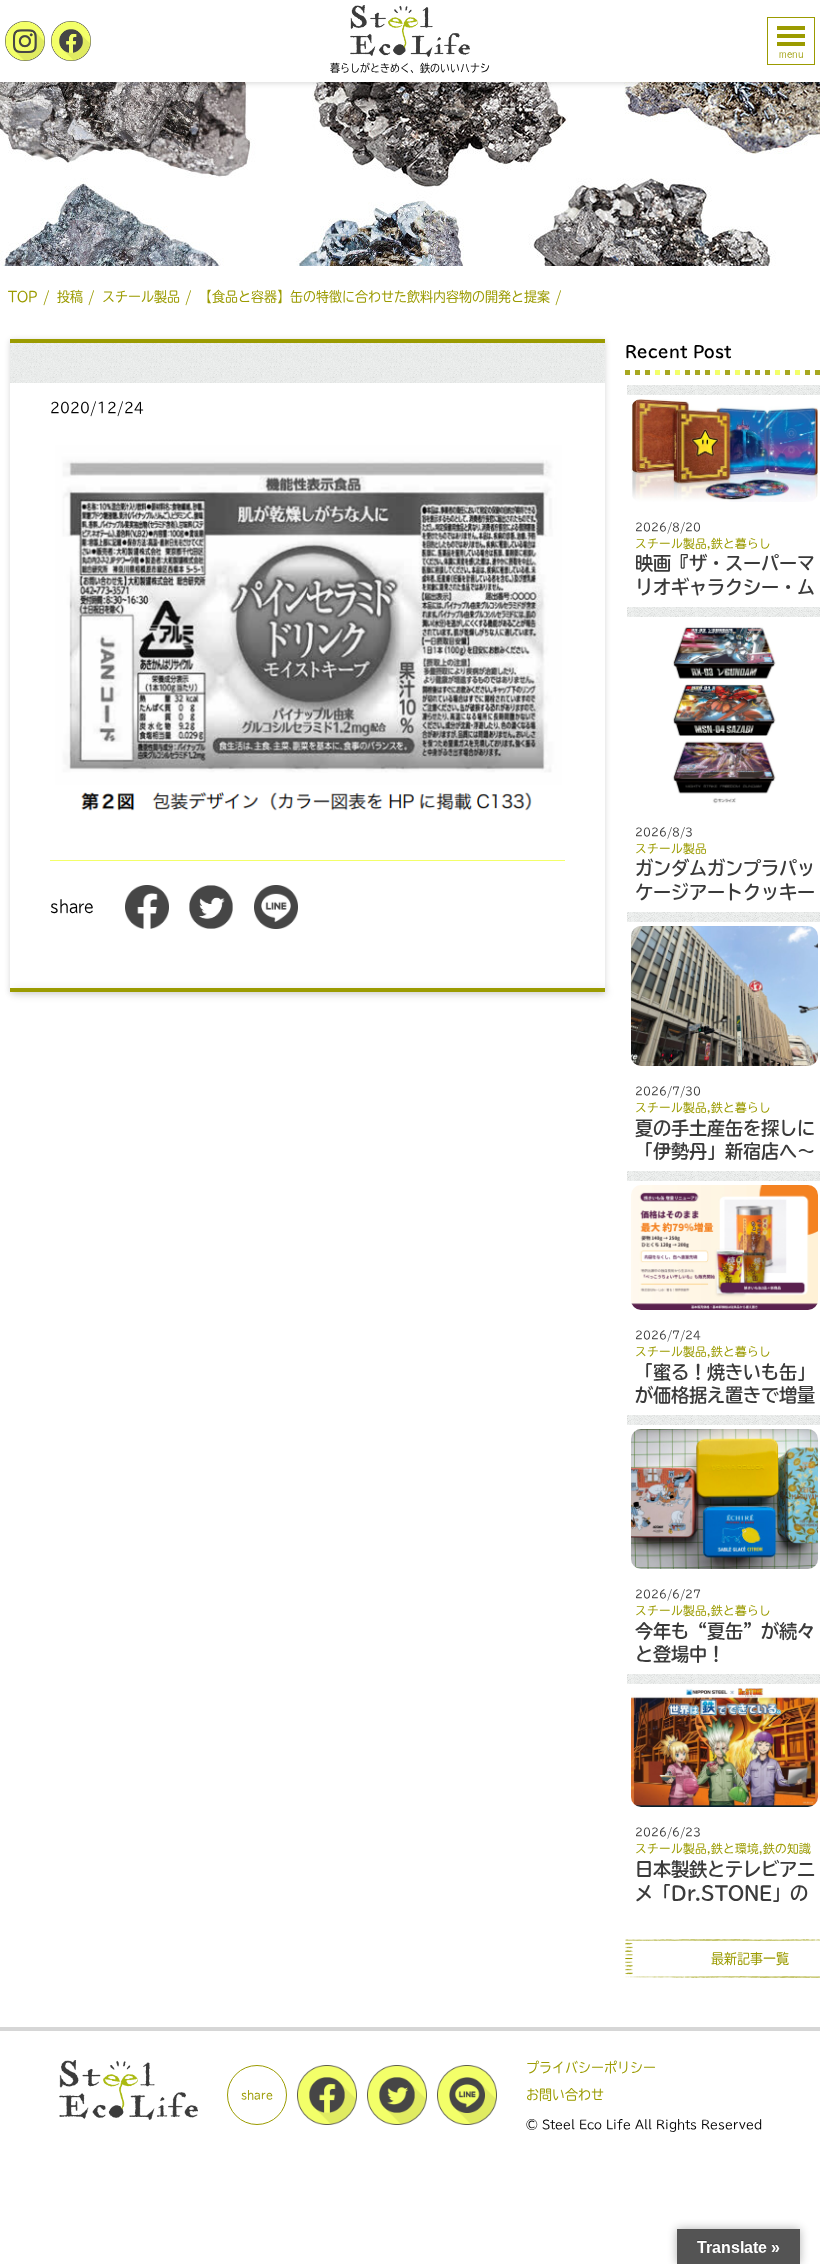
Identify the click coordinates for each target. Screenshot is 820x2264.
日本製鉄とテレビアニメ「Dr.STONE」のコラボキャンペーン (725, 1892)
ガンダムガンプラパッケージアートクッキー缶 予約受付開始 (725, 891)
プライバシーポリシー (591, 2067)
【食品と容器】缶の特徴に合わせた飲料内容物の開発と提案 (374, 296)
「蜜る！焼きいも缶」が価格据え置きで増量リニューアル (725, 1395)
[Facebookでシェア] (147, 924)
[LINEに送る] (276, 924)
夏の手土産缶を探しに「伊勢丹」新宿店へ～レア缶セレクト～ (725, 1151)
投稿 (70, 296)
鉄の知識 (787, 1848)
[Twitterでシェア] (211, 924)
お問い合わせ (565, 2094)
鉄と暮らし (741, 543)
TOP (23, 296)
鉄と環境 (735, 1848)
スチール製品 (141, 296)
